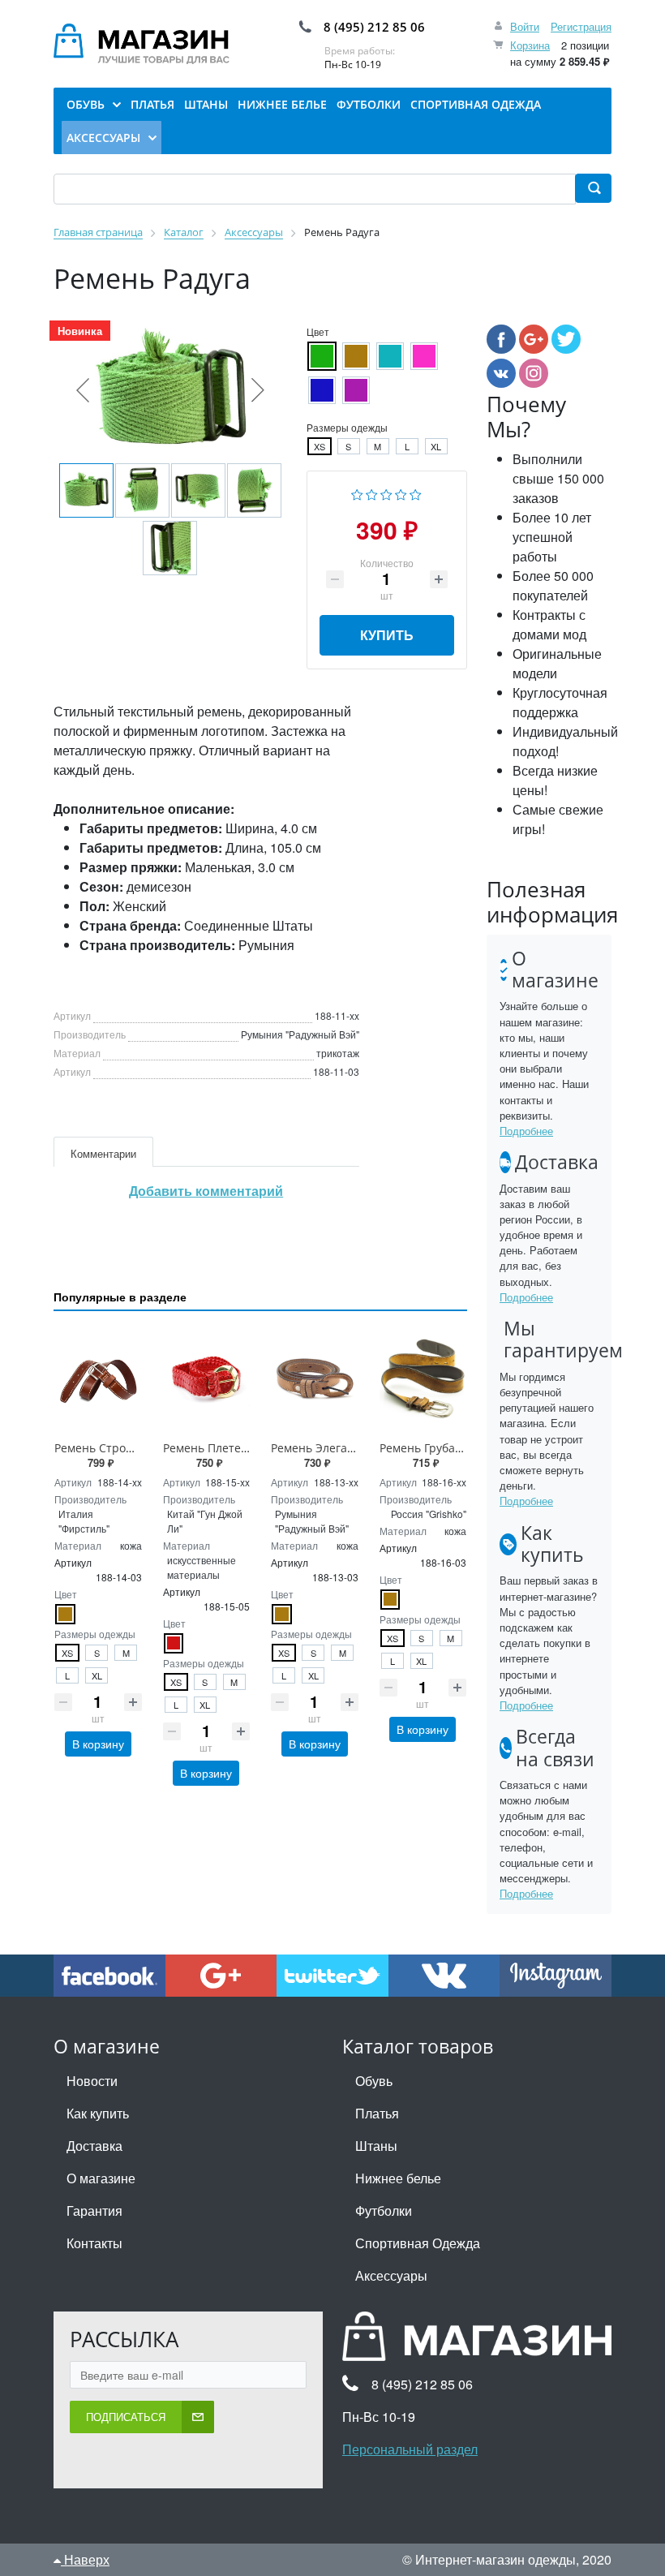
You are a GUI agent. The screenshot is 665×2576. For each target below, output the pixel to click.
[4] (401, 493)
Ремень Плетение (212, 1448)
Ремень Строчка (100, 1448)
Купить (387, 635)
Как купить (98, 2113)
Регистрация (581, 26)
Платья (377, 2113)
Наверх (85, 2559)
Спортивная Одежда (418, 2243)
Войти (525, 26)
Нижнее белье (398, 2178)
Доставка (94, 2146)
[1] (357, 493)
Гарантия (94, 2210)
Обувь (374, 2081)
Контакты (94, 2243)
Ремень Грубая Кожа (436, 1448)
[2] (372, 493)
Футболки (384, 2210)
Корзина (530, 45)
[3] (386, 493)
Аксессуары (391, 2275)
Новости (92, 2081)
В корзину (98, 1744)
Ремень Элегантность (331, 1448)
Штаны (376, 2146)
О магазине (101, 2178)
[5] (416, 493)
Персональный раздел (410, 2449)
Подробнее (526, 1131)
